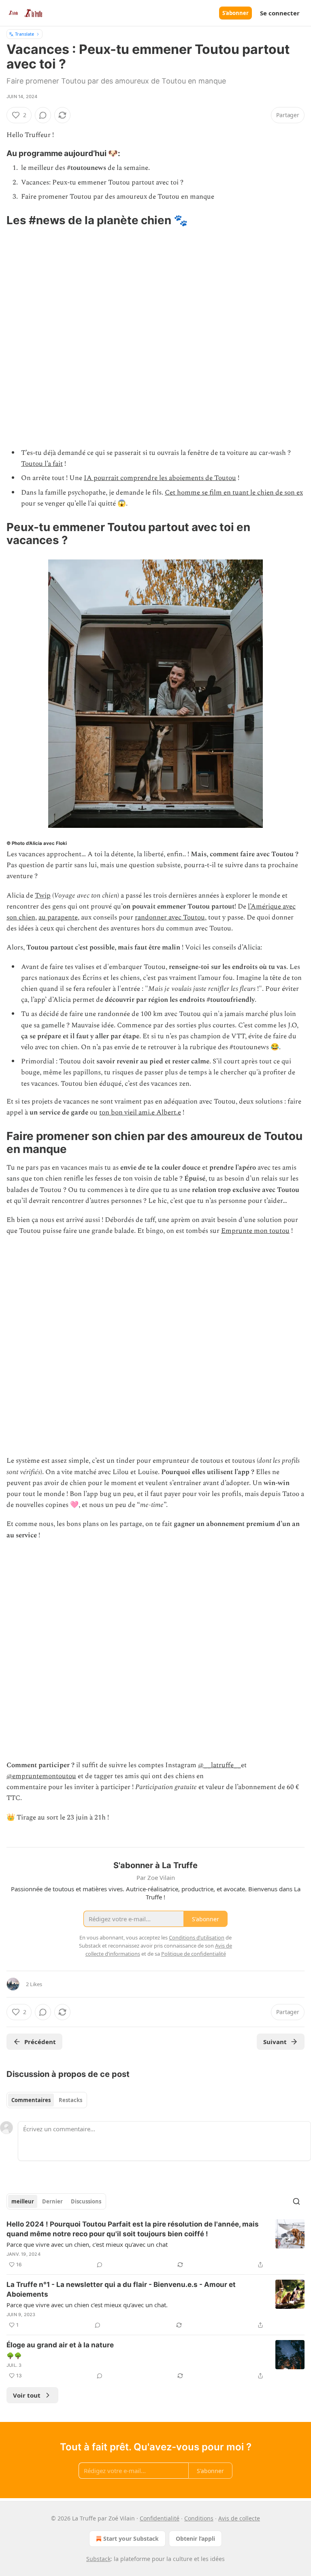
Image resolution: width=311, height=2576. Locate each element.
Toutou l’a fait (42, 464)
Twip (43, 896)
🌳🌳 (14, 2355)
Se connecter (280, 13)
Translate (24, 34)
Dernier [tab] (52, 2201)
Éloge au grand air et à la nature (60, 2345)
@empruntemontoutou (41, 1776)
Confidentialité (160, 2518)
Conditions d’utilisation (197, 1937)
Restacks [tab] (70, 2100)
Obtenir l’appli (195, 2538)
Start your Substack (131, 2538)
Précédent (40, 2042)
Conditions (199, 2518)
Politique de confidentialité (194, 1954)
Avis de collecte (239, 2518)
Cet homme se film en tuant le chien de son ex (234, 493)
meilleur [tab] (23, 2201)
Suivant (275, 2042)
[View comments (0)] (43, 115)
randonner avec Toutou (170, 917)
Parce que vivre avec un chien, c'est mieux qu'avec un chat (87, 2244)
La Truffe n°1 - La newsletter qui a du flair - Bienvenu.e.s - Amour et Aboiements (121, 2289)
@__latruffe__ (219, 1765)
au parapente (58, 917)
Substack (98, 2559)
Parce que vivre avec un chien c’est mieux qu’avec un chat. (87, 2305)
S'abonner (235, 13)
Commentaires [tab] (31, 2100)
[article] (155, 2244)
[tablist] (47, 2100)
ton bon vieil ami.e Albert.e (140, 1112)
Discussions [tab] (86, 2201)
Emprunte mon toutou (255, 1231)
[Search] (296, 2201)
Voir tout (27, 2395)
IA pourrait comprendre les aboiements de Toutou (160, 478)
